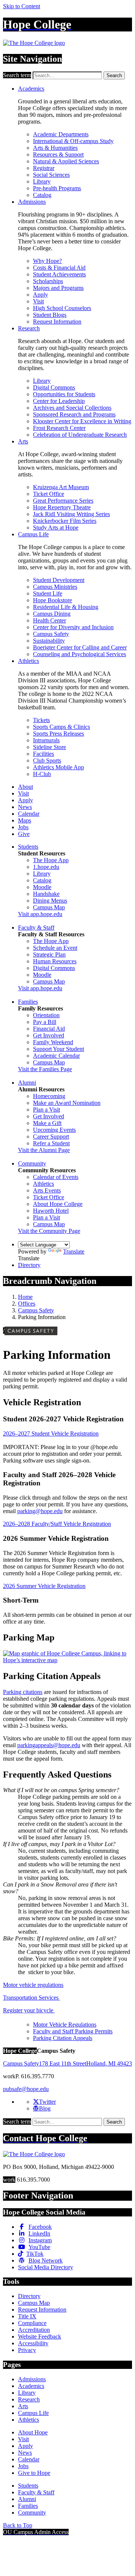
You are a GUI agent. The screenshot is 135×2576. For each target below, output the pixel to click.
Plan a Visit (46, 1110)
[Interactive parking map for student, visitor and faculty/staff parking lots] (67, 1660)
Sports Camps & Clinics (61, 727)
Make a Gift (47, 1123)
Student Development (59, 580)
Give (24, 834)
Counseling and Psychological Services (79, 654)
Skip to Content (22, 6)
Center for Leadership (59, 401)
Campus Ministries (55, 587)
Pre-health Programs (57, 188)
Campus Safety (51, 634)
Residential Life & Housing (66, 607)
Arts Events (47, 1190)
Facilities (43, 754)
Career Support (51, 1137)
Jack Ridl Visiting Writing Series (71, 514)
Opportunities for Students (64, 394)
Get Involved (49, 1035)
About (25, 787)
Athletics (28, 661)
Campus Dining (52, 614)
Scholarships (48, 281)
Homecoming (49, 1096)
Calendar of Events (56, 1177)
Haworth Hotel (51, 1211)
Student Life (48, 593)
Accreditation (34, 2330)
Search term (17, 75)
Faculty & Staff (36, 928)
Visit (38, 301)
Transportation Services (31, 1998)
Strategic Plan (49, 954)
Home (25, 1297)
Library (42, 181)
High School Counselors (62, 308)
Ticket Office (49, 494)
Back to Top (18, 2525)
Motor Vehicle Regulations (65, 2025)
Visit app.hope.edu (40, 914)
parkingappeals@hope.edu (49, 1745)
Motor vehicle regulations (33, 1985)
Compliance (32, 2323)
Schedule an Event (55, 948)
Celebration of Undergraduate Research (80, 435)
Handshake (46, 894)
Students (28, 847)
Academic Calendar (56, 1056)
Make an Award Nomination (67, 1103)
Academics (31, 89)
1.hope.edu (46, 867)
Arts (23, 441)
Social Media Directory (46, 2267)
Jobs (23, 827)
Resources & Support (58, 154)
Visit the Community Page (49, 1231)
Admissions (32, 202)
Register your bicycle (29, 2010)
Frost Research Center (59, 428)
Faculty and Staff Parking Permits (73, 2031)
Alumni (27, 1083)
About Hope (33, 2432)
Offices (27, 1304)
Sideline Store (49, 747)
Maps (25, 820)
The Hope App (51, 860)
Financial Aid (49, 1029)
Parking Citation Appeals (63, 2038)
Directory (29, 1265)
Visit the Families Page (45, 1069)
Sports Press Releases (58, 734)
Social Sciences (51, 175)
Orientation (46, 1015)
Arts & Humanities (55, 148)
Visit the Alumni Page (44, 1150)
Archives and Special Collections (72, 408)
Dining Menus (50, 901)
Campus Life (33, 534)
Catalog (42, 195)
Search (114, 75)
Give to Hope (34, 2473)
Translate (74, 1251)
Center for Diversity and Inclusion (73, 627)
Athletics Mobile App (58, 767)
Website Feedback (40, 2336)
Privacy (27, 2350)
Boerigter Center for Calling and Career (80, 647)
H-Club (42, 774)
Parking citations (23, 1692)
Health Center (49, 620)
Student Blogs (50, 315)
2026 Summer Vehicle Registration (44, 1586)
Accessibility (33, 2343)
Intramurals (46, 740)
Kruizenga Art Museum (61, 487)
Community (32, 1163)
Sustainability (49, 641)
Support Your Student (58, 1049)
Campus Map (49, 907)
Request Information (57, 322)
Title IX (27, 2316)
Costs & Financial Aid (59, 268)
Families (28, 1002)
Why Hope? (47, 261)
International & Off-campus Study (73, 141)
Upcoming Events (54, 1130)
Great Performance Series (63, 501)
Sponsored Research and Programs (74, 414)
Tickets (41, 720)
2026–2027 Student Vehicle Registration (51, 1434)
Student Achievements (59, 274)
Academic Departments (61, 134)
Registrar (44, 168)
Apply (40, 295)
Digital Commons (54, 387)
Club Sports (47, 760)
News (25, 807)
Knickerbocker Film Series (65, 521)
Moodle (42, 887)
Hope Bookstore (52, 600)
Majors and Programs (58, 288)
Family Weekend (53, 1042)
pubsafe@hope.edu (26, 2089)
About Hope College (58, 1204)
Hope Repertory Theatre (62, 507)
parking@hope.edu (40, 1511)
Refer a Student (51, 1143)
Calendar (29, 814)
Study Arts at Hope (56, 528)
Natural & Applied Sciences (66, 161)
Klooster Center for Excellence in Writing (82, 421)
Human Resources (55, 961)
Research (29, 328)
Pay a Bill (45, 1022)
